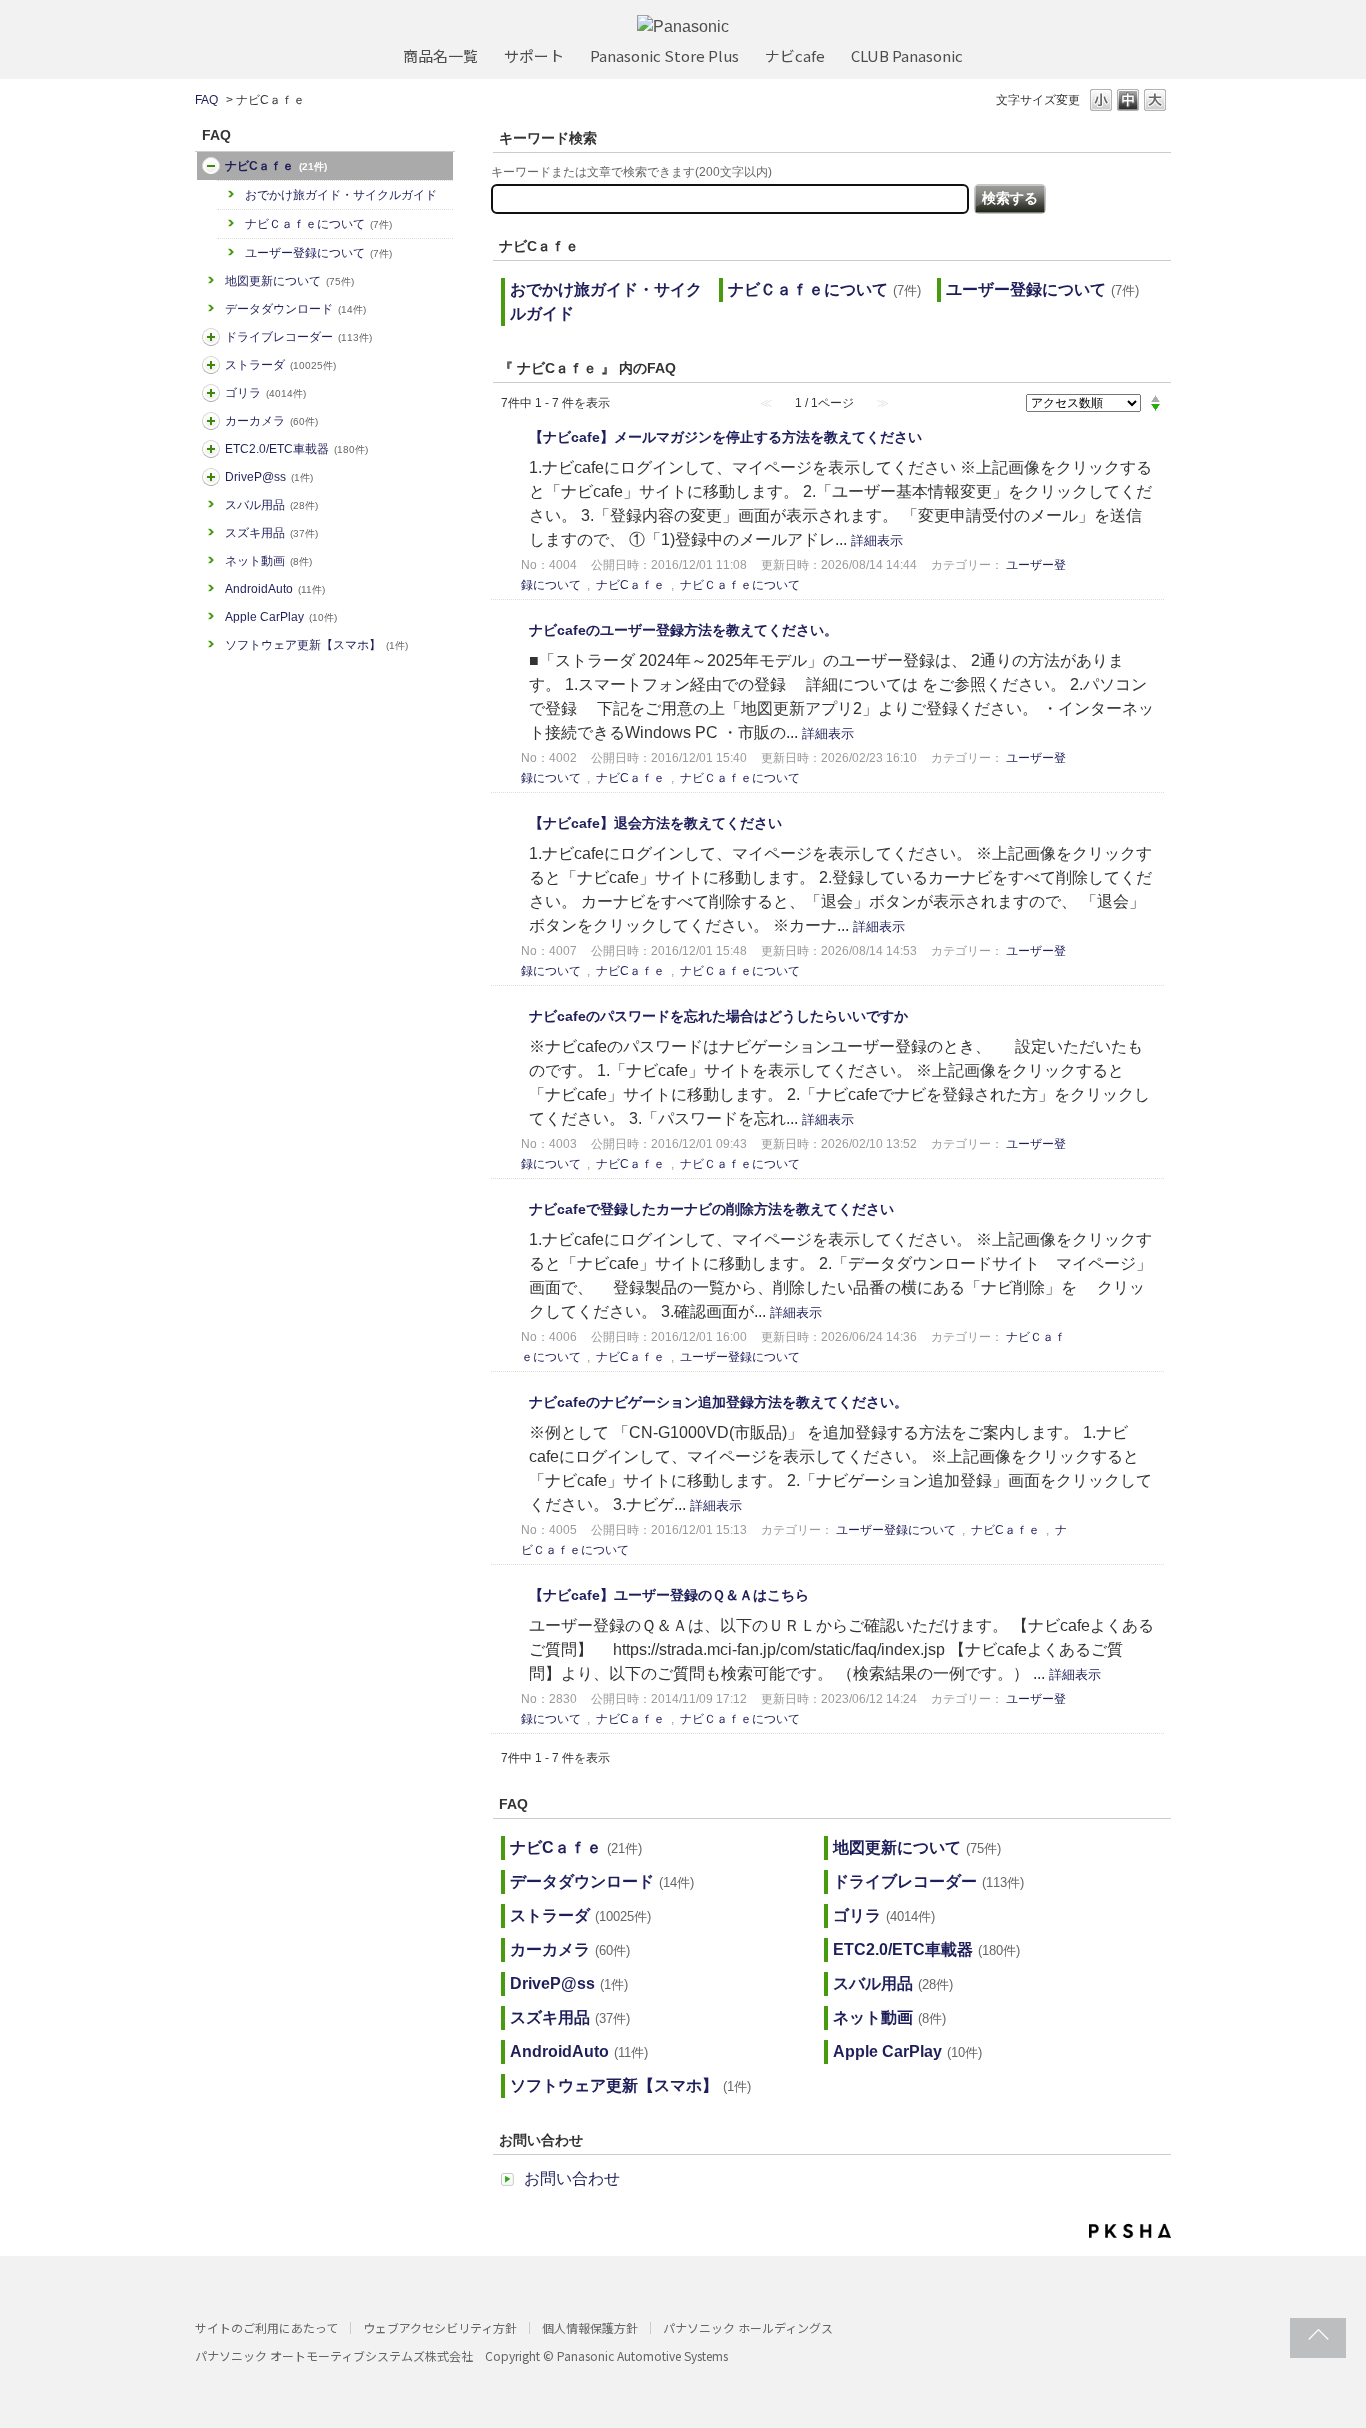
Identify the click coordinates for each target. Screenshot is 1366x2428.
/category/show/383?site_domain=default (211, 393)
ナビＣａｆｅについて (318, 224)
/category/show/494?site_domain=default (211, 421)
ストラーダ (280, 365)
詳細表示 (877, 540)
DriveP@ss (269, 477)
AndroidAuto (275, 589)
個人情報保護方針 (590, 2327)
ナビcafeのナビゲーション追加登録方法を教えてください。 (718, 1402)
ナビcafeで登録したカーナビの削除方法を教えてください (711, 1209)
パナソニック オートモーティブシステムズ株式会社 (334, 2355)
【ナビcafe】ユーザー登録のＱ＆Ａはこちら (669, 1595)
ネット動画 (268, 561)
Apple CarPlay (281, 617)
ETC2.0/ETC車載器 (296, 449)
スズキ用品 (271, 533)
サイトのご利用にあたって (266, 2327)
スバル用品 (271, 505)
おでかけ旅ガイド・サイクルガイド (341, 195)
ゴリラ (265, 393)
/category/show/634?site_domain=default (211, 337)
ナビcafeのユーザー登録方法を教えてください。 (683, 630)
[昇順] (1155, 398)
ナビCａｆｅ (276, 166)
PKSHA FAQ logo (1130, 2231)
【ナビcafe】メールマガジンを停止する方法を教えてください (725, 437)
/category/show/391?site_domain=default (211, 365)
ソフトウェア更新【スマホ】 (316, 645)
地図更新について (289, 281)
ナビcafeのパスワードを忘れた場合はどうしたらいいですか (718, 1016)
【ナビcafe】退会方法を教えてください (655, 823)
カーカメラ (271, 421)
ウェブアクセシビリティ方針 (440, 2327)
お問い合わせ (572, 2178)
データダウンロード (295, 309)
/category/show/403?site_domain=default (211, 477)
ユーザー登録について (318, 253)
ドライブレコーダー (298, 337)
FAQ (206, 100)
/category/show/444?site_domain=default (211, 449)
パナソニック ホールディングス (748, 2327)
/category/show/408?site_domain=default (211, 166)
